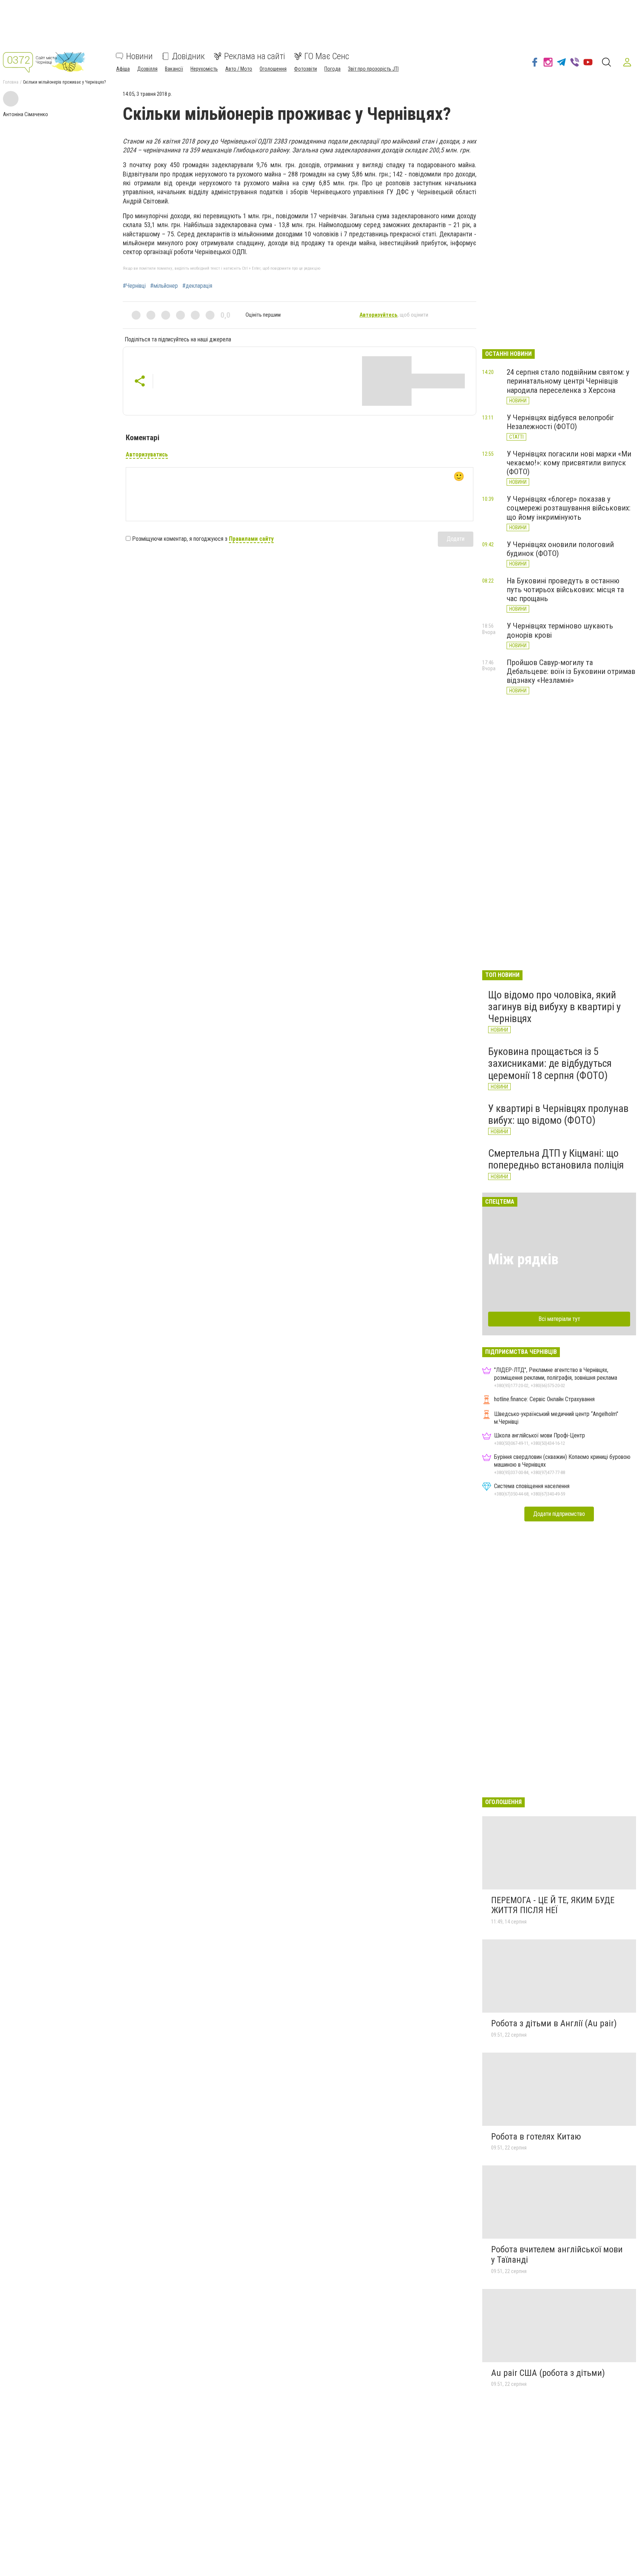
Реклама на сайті (255, 56)
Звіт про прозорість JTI (373, 69)
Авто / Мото (239, 69)
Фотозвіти (305, 69)
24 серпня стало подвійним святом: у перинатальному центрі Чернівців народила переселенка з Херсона (568, 381)
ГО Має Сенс (327, 56)
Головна (11, 82)
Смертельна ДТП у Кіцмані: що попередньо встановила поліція (556, 1159)
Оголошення (273, 69)
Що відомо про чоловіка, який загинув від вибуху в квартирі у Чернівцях (555, 1007)
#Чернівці (134, 286)
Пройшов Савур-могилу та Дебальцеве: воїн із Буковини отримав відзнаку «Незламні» (571, 671)
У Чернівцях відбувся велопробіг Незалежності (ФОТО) (560, 422)
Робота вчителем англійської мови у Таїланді (557, 2255)
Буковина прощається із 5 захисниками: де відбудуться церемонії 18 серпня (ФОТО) (550, 1063)
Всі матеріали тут (559, 1319)
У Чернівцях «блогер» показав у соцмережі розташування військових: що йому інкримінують (569, 508)
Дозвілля (147, 69)
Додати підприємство (559, 1514)
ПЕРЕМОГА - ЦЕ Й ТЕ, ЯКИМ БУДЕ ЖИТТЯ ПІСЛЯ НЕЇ (553, 1905)
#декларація (197, 286)
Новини (139, 56)
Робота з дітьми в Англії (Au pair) (554, 2023)
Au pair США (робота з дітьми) (548, 2373)
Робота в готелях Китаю (536, 2137)
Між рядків (523, 1259)
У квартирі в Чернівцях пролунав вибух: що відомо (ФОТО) (558, 1114)
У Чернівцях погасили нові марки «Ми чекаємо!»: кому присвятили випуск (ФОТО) (569, 463)
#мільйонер (164, 286)
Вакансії (174, 69)
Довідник (188, 56)
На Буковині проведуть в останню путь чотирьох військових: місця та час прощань (565, 590)
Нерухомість (204, 69)
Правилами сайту (251, 539)
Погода (332, 69)
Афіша (123, 69)
